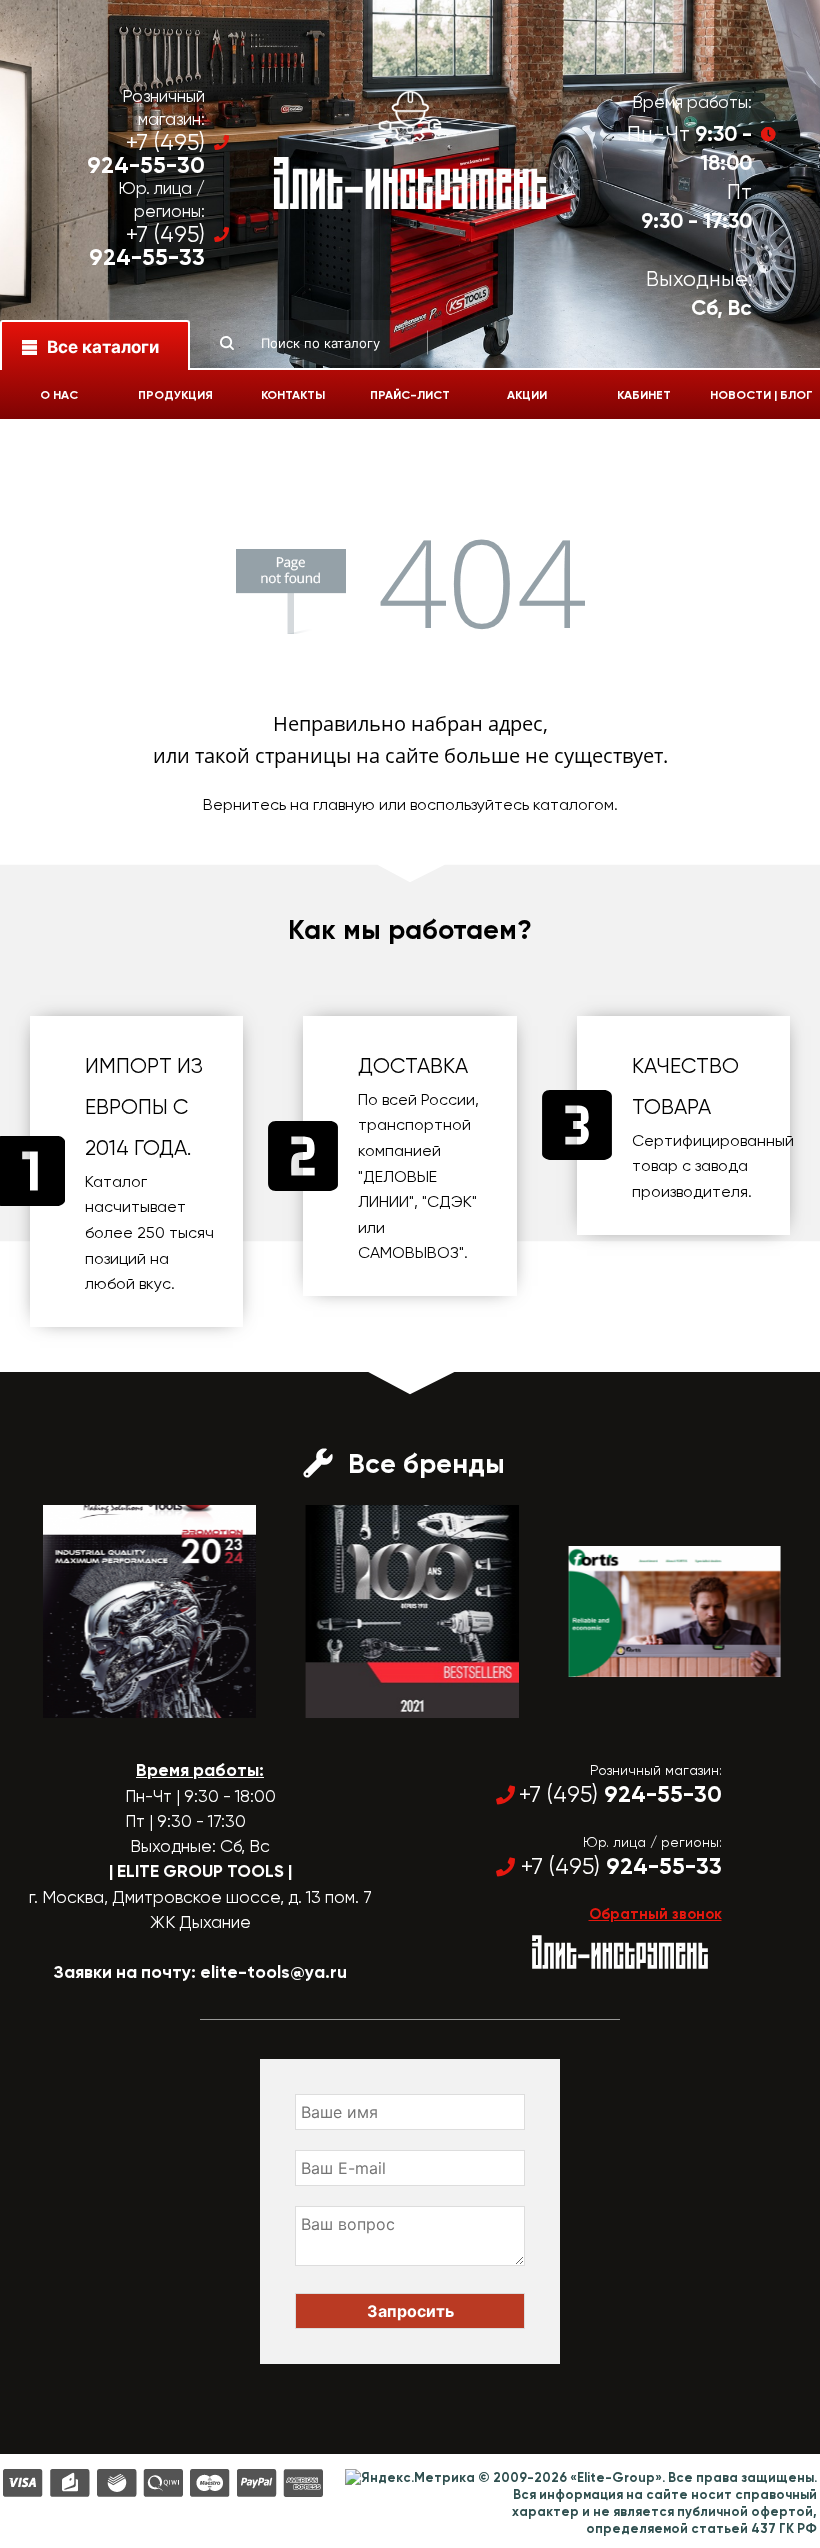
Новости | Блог (761, 395)
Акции (527, 395)
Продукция (175, 395)
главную (344, 804)
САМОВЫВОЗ (408, 1252)
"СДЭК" (449, 1201)
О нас (59, 395)
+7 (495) (146, 154)
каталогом (573, 804)
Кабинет (644, 395)
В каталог (129, 1700)
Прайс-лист (410, 395)
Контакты (293, 395)
